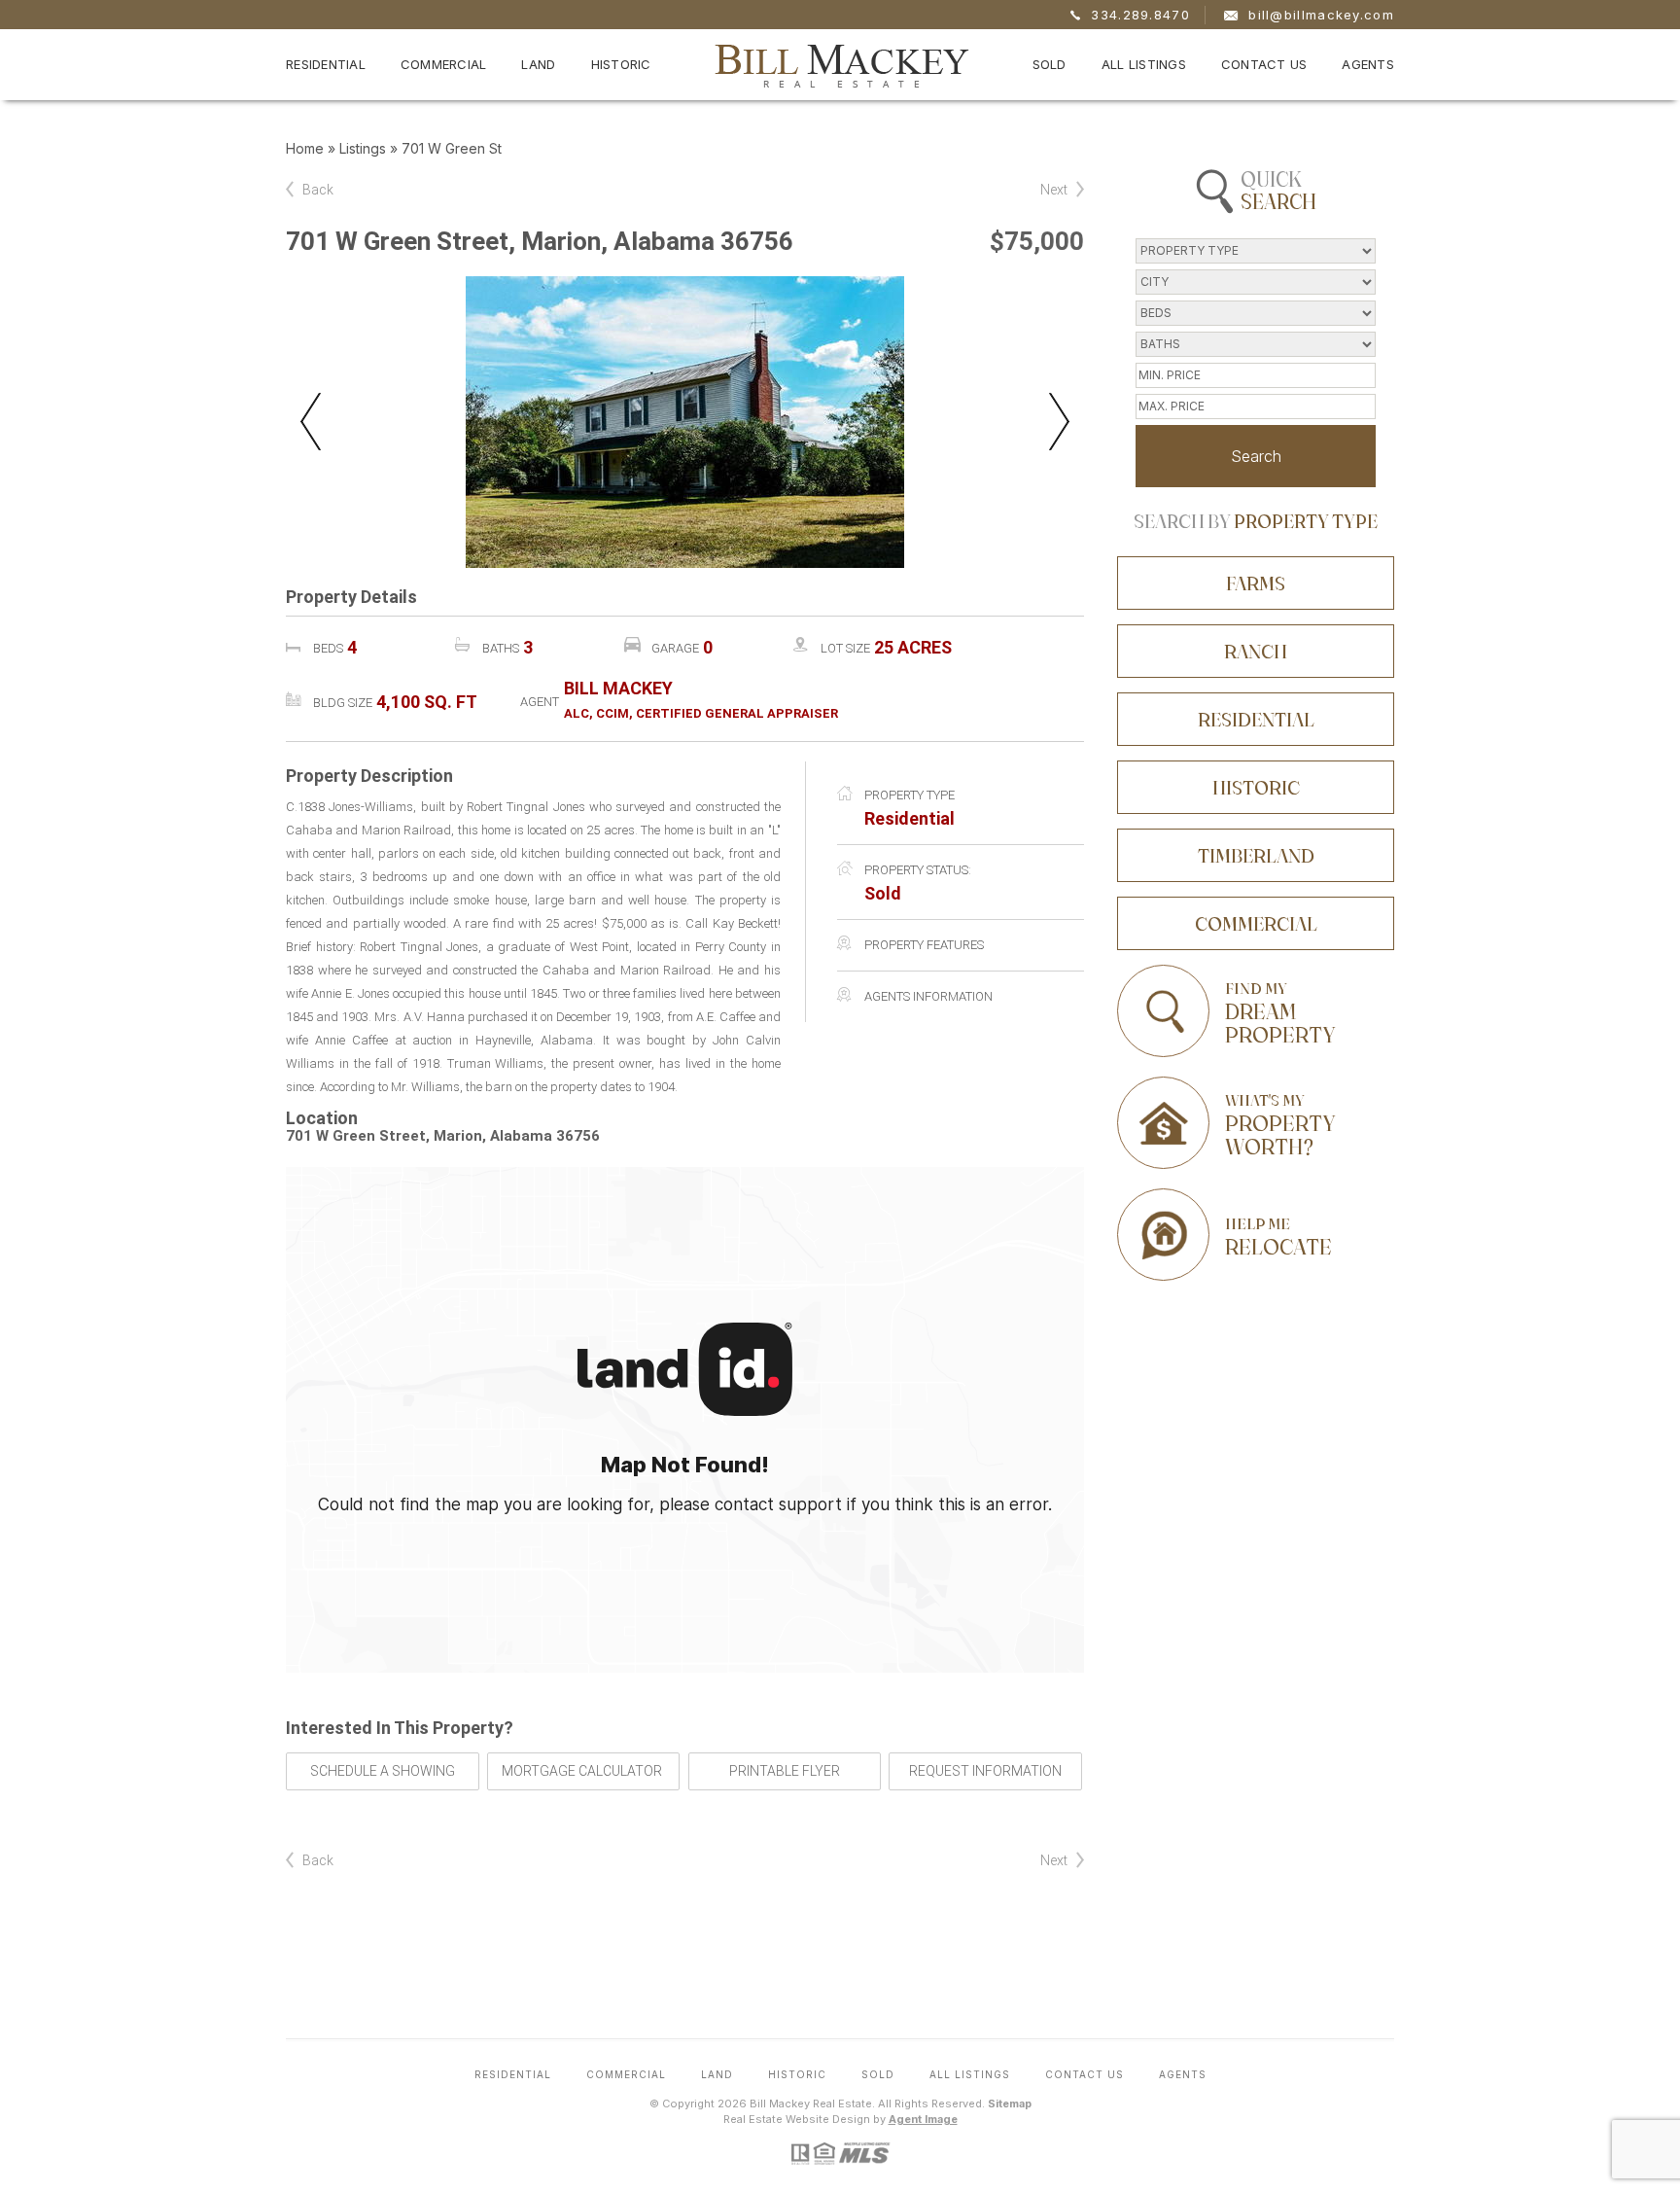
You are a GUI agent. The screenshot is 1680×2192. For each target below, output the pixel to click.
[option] (685, 422)
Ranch (1256, 651)
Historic (621, 64)
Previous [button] (311, 422)
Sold (1050, 64)
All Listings (1144, 64)
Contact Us (1264, 64)
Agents (1368, 64)
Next (1054, 190)
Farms (1256, 583)
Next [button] (1059, 422)
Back (318, 190)
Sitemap (1010, 2104)
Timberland (1256, 855)
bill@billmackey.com (1321, 15)
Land (538, 64)
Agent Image (923, 2119)
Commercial (444, 64)
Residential (326, 64)
